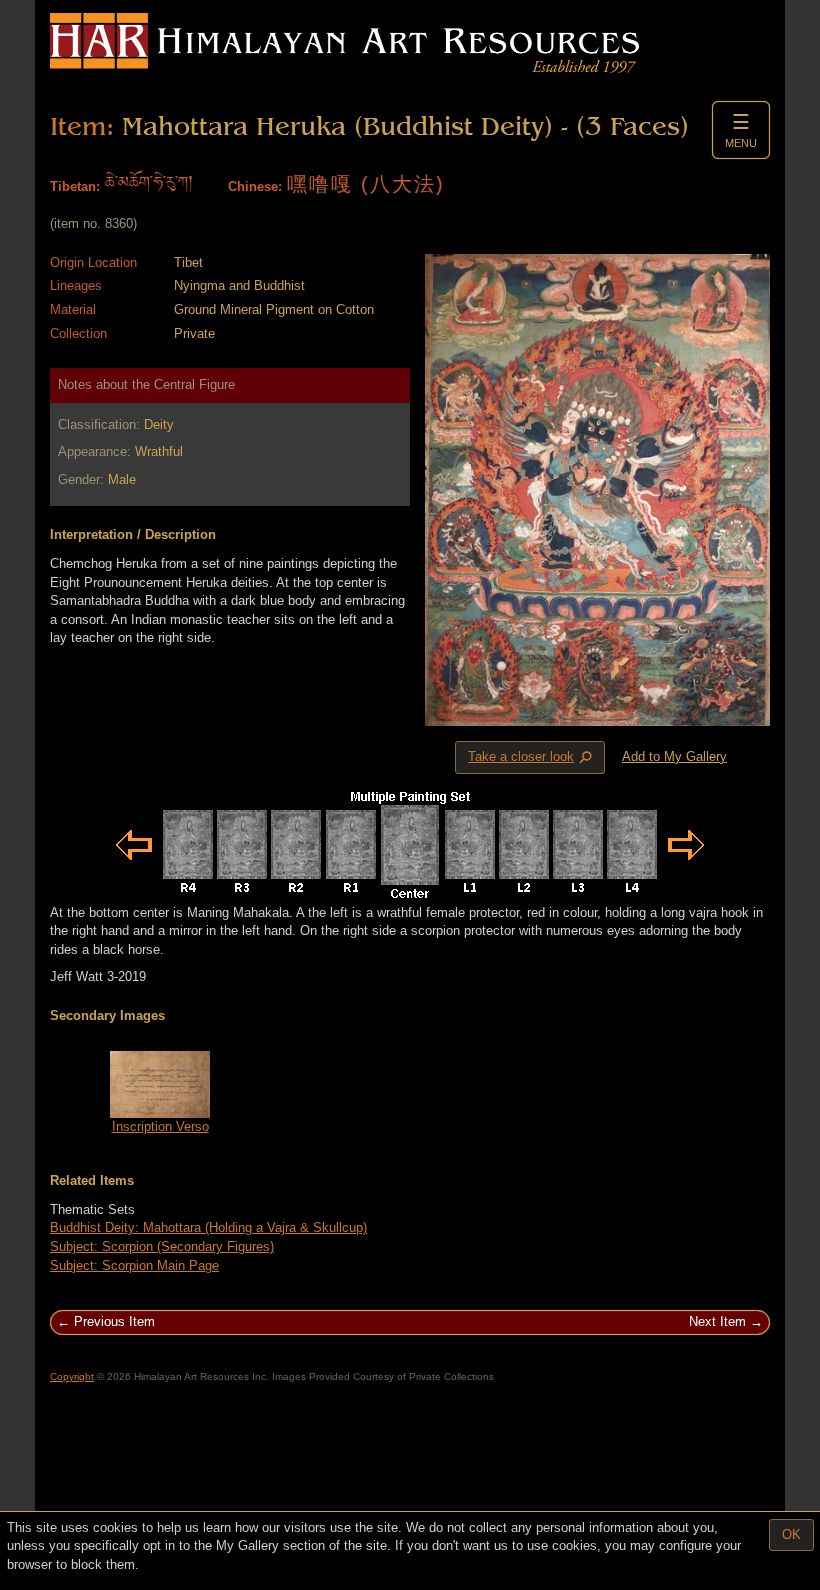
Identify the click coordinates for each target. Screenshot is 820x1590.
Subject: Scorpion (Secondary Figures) (162, 1246)
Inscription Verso (160, 1126)
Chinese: (255, 186)
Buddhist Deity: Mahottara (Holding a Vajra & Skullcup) (208, 1227)
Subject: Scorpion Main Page (134, 1265)
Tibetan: (75, 186)
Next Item (717, 1321)
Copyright (72, 1376)
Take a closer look (532, 758)
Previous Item (114, 1321)
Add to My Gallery (674, 756)
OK (791, 1534)
